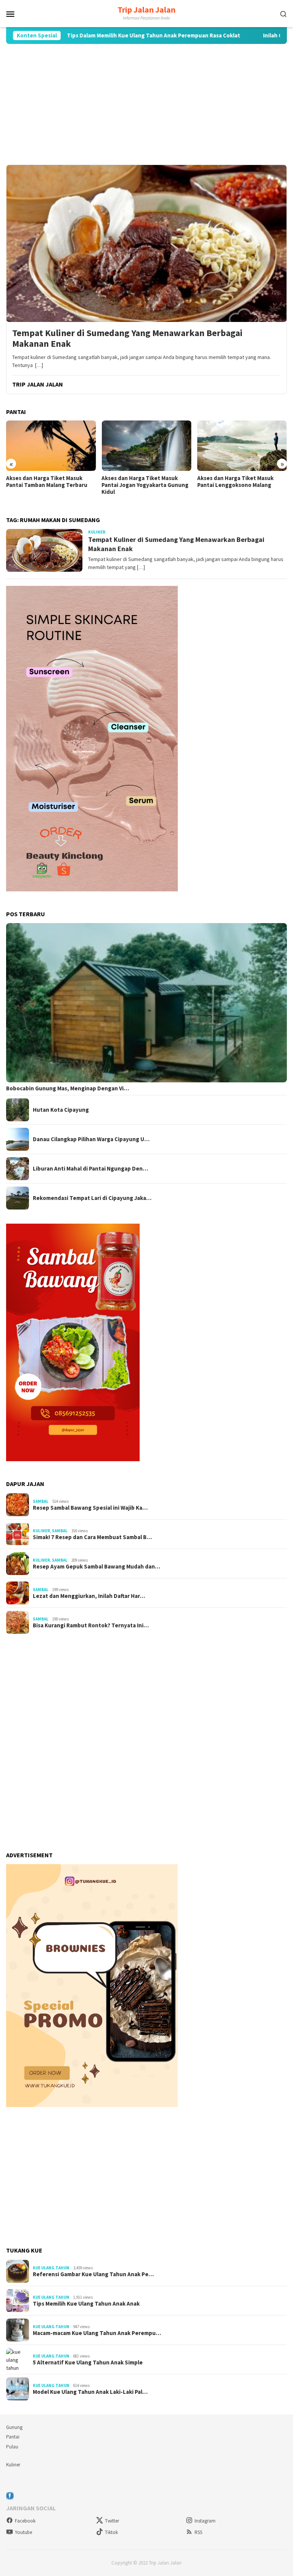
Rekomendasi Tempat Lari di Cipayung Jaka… (92, 1198)
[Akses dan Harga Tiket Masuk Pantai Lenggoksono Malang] (242, 446)
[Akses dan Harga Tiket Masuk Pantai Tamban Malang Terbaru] (51, 446)
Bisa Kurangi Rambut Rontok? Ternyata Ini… (91, 1625)
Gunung (14, 2427)
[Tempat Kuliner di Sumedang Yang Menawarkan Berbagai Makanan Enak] (146, 243)
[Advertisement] (146, 104)
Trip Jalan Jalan (146, 10)
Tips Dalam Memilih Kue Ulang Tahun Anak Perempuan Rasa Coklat (101, 36)
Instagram (205, 2521)
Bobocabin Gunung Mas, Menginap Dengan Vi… (68, 1088)
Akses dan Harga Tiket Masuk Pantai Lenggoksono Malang (235, 482)
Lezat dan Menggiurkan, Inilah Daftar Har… (89, 1596)
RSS (198, 2532)
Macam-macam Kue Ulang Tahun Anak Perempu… (97, 2333)
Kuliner (97, 532)
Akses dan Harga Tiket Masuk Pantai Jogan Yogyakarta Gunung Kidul (145, 485)
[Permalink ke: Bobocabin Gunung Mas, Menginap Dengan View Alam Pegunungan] (146, 1003)
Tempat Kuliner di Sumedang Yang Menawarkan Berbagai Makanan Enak (127, 339)
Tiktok (111, 2532)
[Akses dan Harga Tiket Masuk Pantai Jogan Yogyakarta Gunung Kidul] (146, 446)
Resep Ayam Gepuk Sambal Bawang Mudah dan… (97, 1567)
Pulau (12, 2447)
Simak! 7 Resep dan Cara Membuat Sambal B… (92, 1537)
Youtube (23, 2532)
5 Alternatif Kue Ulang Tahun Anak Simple (88, 2363)
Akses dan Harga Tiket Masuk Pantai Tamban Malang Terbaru (47, 482)
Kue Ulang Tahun (51, 2268)
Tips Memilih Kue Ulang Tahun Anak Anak (86, 2304)
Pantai (13, 2437)
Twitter (112, 2521)
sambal (41, 1501)
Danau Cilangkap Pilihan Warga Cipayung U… (91, 1139)
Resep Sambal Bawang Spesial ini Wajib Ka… (90, 1508)
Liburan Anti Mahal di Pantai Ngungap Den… (90, 1169)
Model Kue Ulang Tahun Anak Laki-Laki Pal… (90, 2392)
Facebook (25, 2521)
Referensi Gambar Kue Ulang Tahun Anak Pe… (93, 2274)
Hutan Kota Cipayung (61, 1110)
